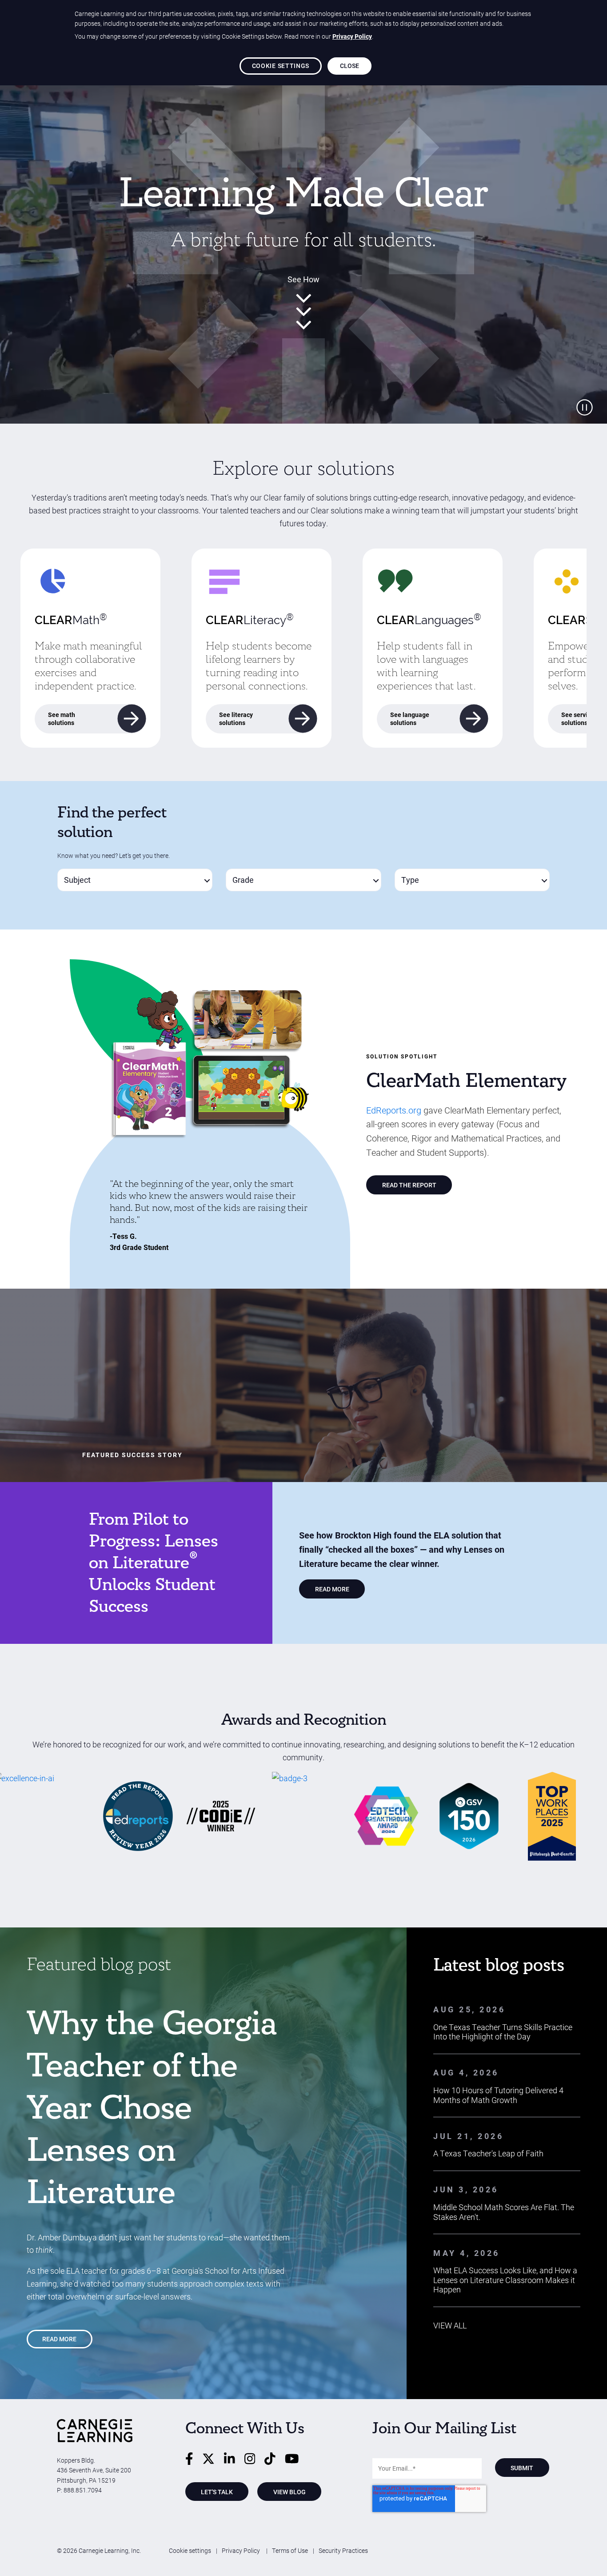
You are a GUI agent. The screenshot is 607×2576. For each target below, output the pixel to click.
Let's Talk (217, 2492)
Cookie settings (190, 2550)
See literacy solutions (236, 719)
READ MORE (332, 1589)
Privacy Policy (242, 2550)
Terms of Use (290, 2550)
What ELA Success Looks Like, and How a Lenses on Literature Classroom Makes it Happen (505, 2280)
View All (450, 2325)
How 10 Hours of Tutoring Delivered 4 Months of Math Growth (498, 2095)
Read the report (409, 1185)
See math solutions (62, 719)
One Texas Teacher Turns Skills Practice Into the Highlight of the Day (503, 2032)
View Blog (290, 2492)
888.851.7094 (83, 2490)
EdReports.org (394, 1110)
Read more (59, 2339)
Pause (585, 407)
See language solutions (410, 719)
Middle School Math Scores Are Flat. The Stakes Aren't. (504, 2212)
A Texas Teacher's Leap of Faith (488, 2153)
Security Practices (343, 2550)
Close (350, 66)
